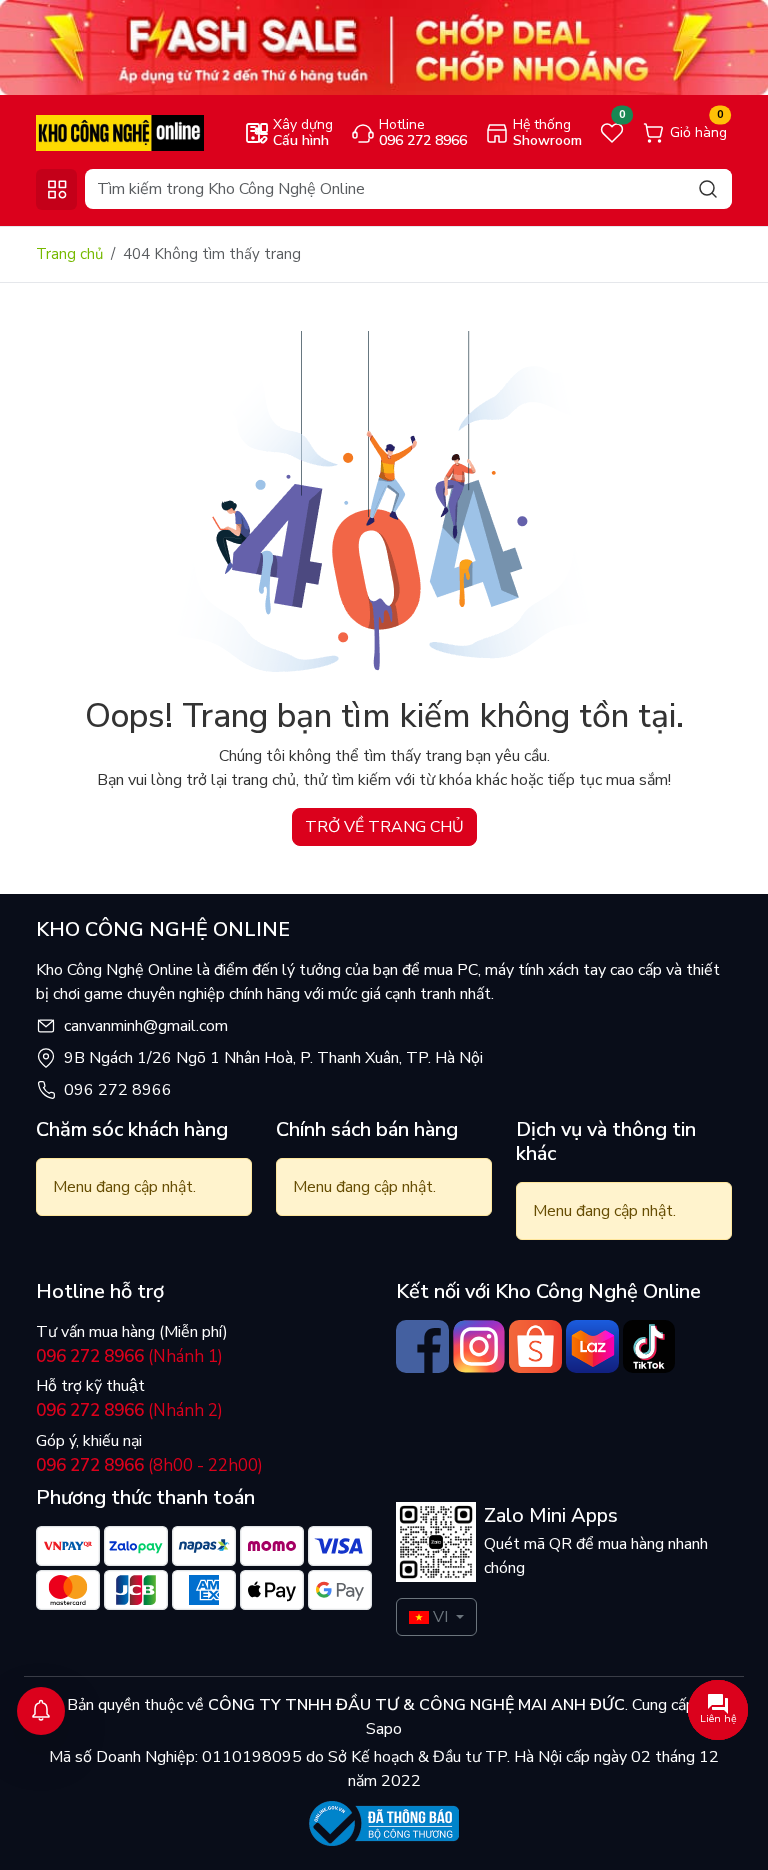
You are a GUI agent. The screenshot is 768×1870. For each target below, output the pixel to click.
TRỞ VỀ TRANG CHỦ (384, 827)
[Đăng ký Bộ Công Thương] (384, 1823)
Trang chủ (69, 254)
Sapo (384, 1729)
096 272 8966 (118, 1090)
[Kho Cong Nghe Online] (384, 47)
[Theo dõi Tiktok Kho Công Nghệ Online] (649, 1346)
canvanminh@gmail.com (146, 1026)
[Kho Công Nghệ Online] (120, 132)
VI (440, 1617)
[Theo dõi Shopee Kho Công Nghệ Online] (535, 1346)
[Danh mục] (56, 189)
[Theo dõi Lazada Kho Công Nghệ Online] (592, 1346)
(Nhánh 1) (129, 1356)
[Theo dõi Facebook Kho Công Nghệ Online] (422, 1346)
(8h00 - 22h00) (149, 1465)
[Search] (708, 188)
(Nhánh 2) (129, 1410)
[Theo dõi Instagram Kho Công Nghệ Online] (479, 1346)
